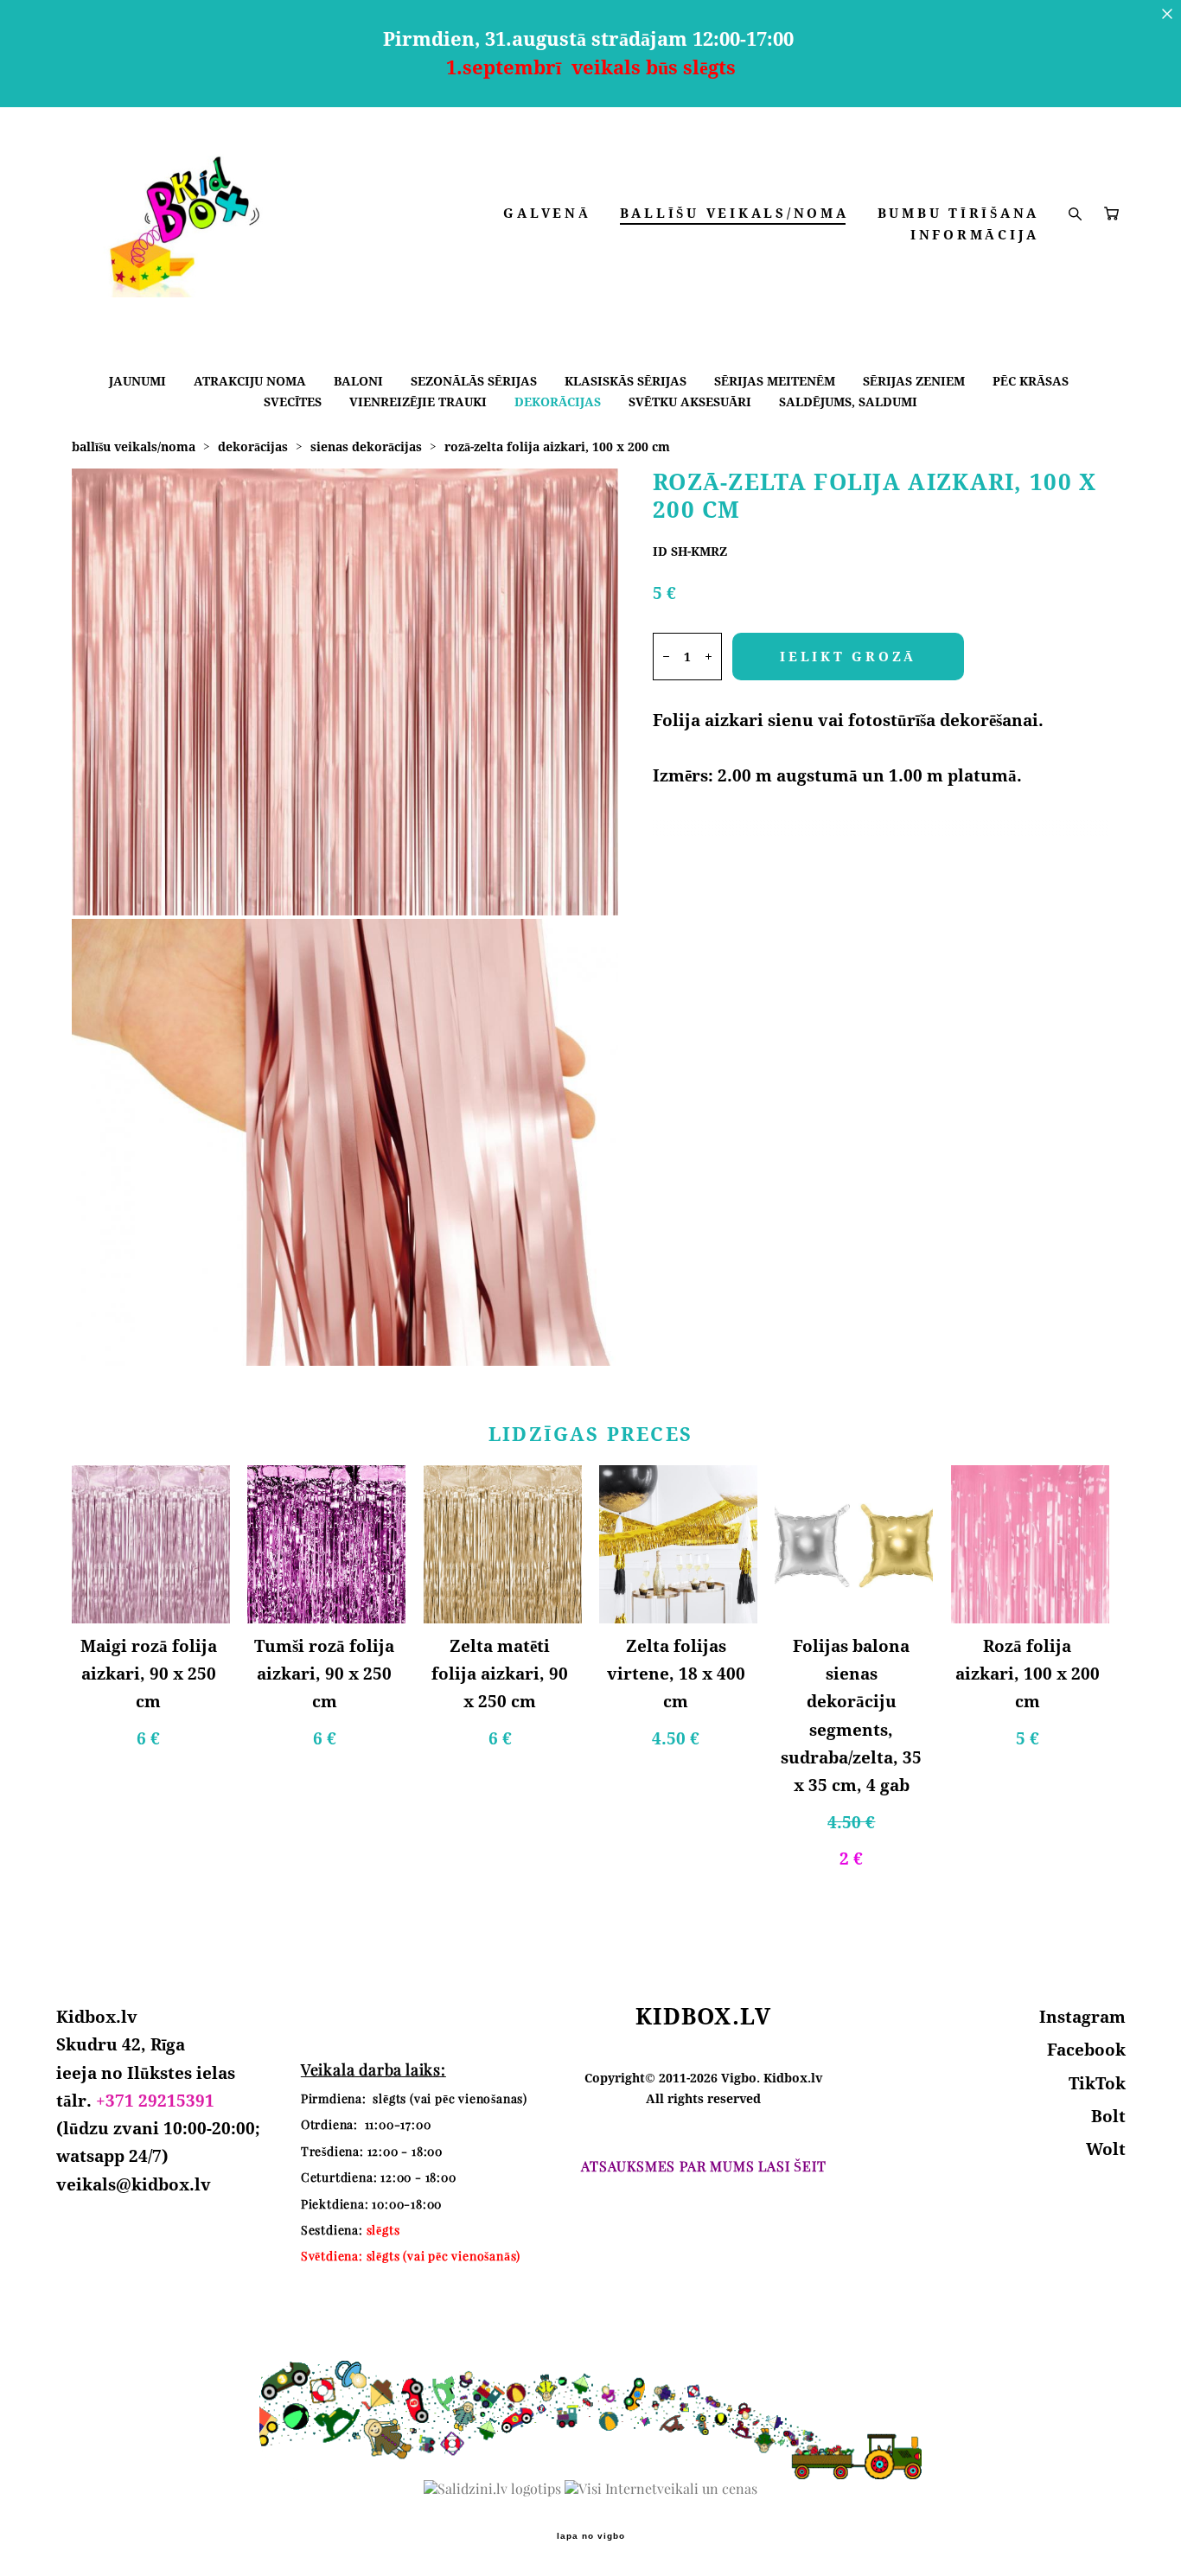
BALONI (358, 381)
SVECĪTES (293, 402)
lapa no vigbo (591, 2536)
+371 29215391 (155, 2101)
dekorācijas (253, 446)
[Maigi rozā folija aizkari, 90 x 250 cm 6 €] (151, 1544)
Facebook (1086, 2050)
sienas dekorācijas (366, 446)
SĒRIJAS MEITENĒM (775, 381)
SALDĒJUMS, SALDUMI (848, 402)
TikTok (1097, 2083)
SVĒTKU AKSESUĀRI (690, 402)
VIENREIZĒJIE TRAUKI (418, 402)
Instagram (1082, 2017)
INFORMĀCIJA (975, 235)
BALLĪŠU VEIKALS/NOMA (734, 213)
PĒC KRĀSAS (1031, 381)
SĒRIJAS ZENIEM (914, 381)
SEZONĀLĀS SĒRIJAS (474, 381)
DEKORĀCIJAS (558, 402)
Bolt (1108, 2116)
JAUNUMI (137, 381)
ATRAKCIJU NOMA (250, 381)
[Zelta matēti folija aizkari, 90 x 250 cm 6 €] (503, 1544)
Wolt (1106, 2149)
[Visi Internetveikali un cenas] (661, 2489)
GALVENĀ (547, 213)
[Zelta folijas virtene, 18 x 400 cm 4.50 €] (678, 1544)
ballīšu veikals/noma (134, 446)
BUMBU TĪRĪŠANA (959, 213)
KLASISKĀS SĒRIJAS (626, 381)
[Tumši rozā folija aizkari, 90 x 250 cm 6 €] (326, 1544)
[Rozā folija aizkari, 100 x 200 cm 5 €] (1030, 1544)
